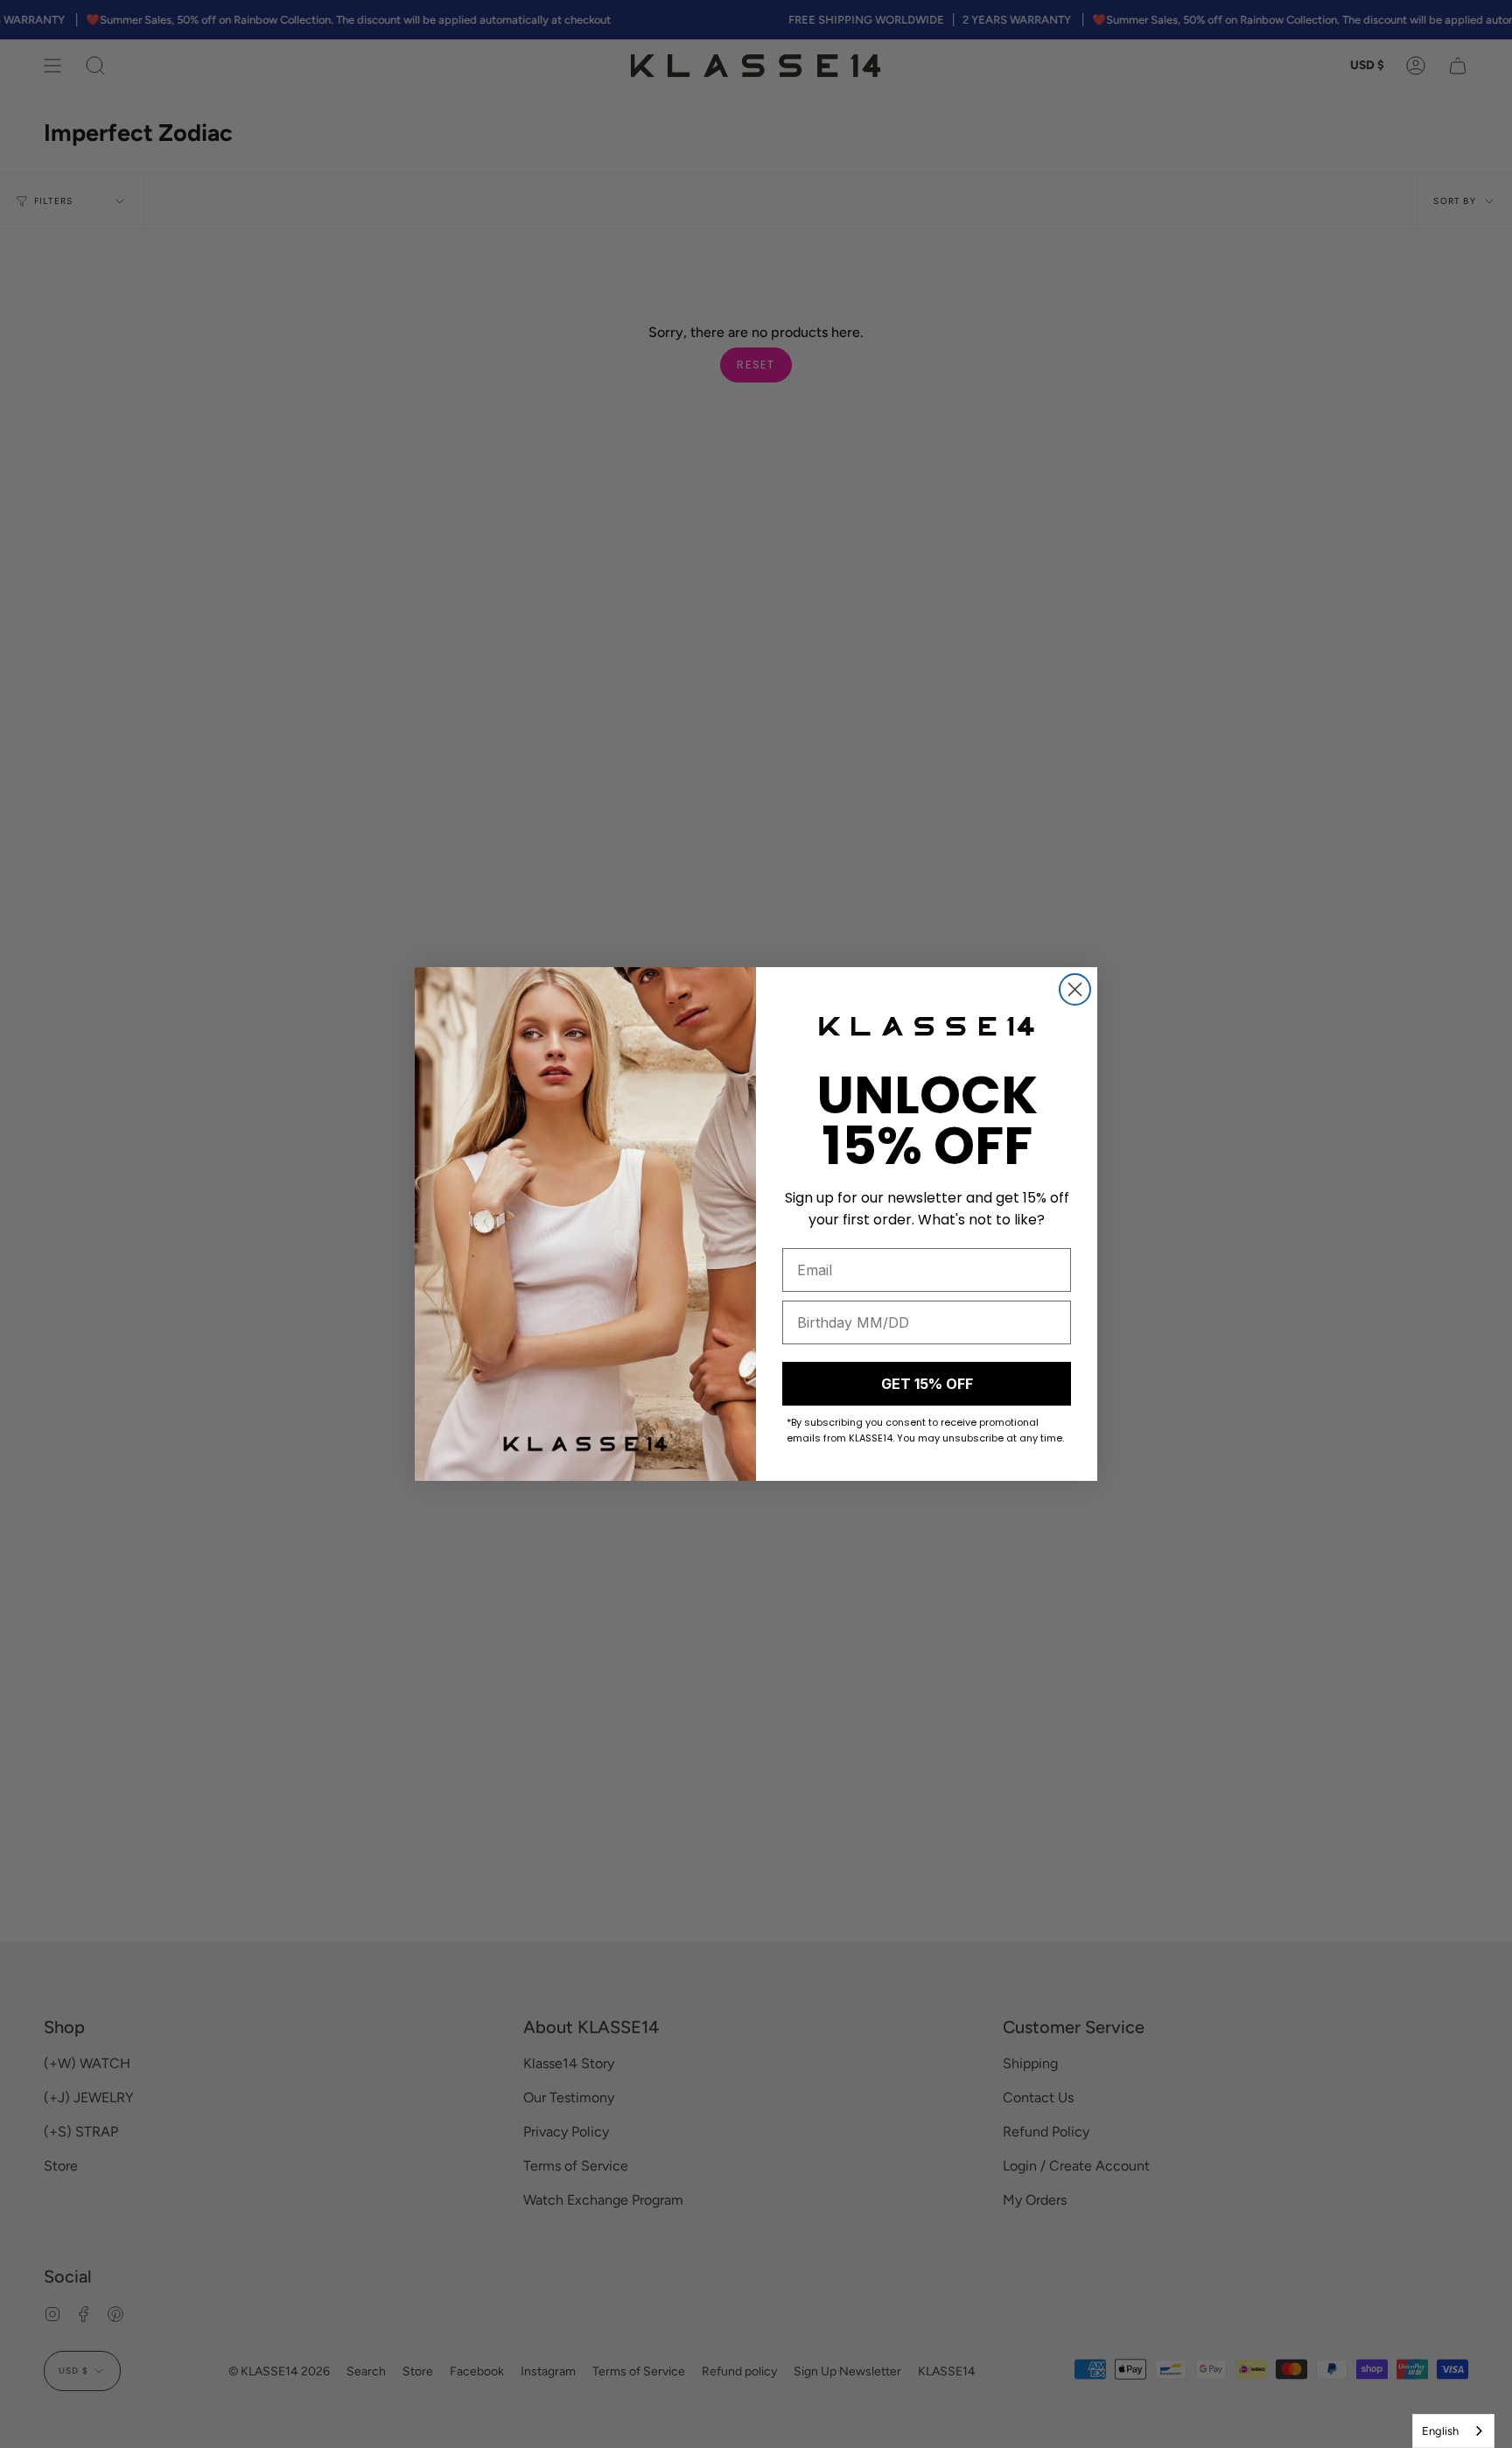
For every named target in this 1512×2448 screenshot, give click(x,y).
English (1440, 2431)
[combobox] (1453, 2431)
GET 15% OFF (927, 1384)
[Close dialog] (1075, 989)
